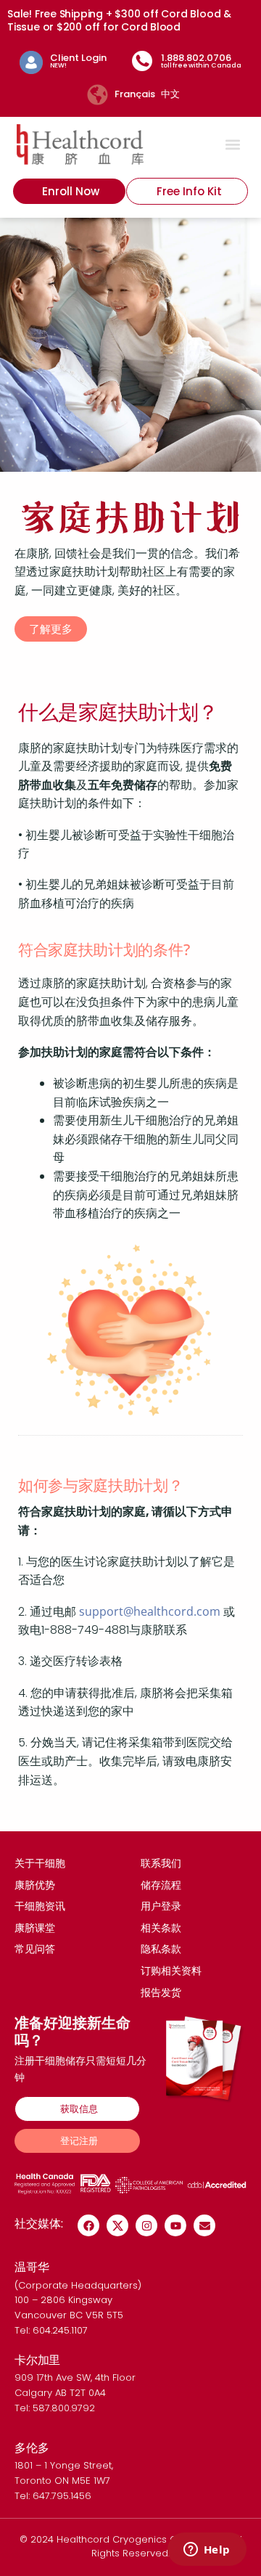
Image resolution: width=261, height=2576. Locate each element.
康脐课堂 (35, 1928)
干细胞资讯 (40, 1906)
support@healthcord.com (150, 1611)
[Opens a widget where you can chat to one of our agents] (207, 2551)
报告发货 (161, 1992)
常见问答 (35, 1949)
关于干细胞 (40, 1863)
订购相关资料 (171, 1971)
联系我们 (161, 1863)
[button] (233, 144)
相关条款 (161, 1928)
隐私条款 (161, 1949)
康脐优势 (35, 1885)
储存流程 (161, 1885)
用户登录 (161, 1906)
